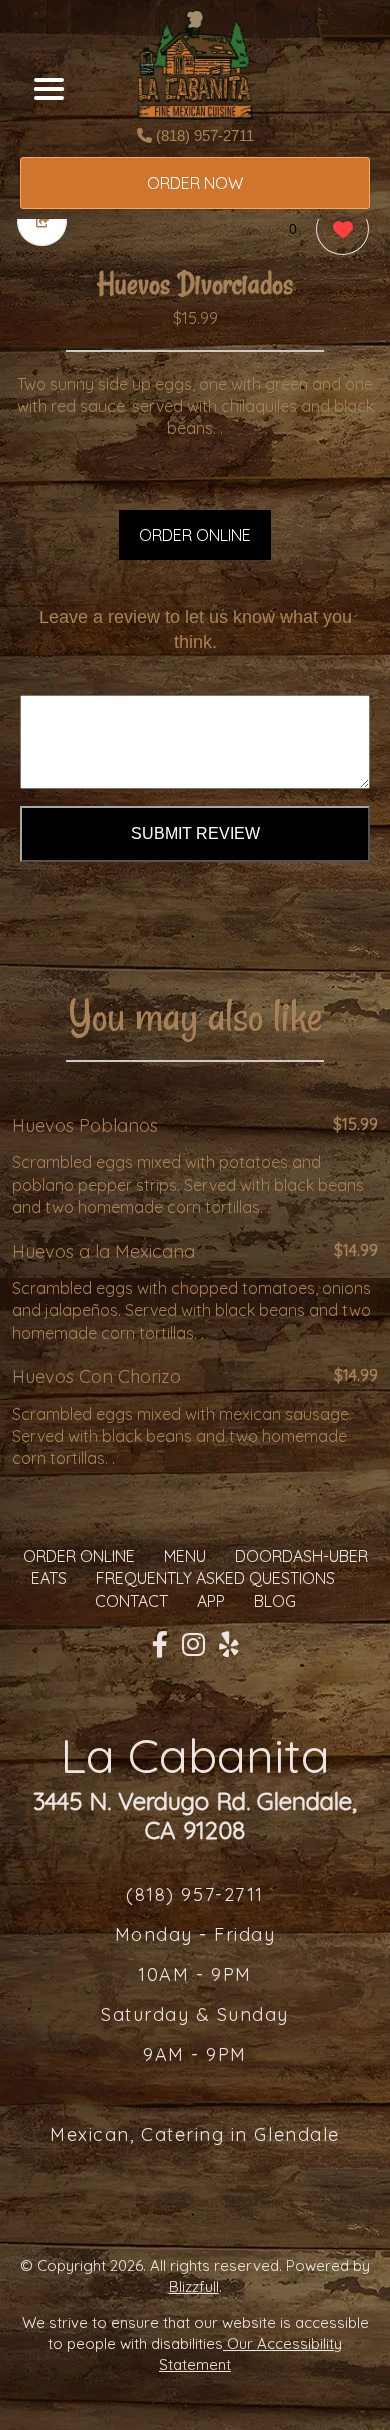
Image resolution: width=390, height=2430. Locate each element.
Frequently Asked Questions (215, 1578)
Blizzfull (194, 2286)
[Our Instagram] (193, 1645)
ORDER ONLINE (195, 535)
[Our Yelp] (229, 1645)
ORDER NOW (195, 183)
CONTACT (131, 1601)
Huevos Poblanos (85, 1125)
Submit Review (195, 833)
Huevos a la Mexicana (103, 1251)
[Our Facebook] (160, 1645)
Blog (275, 1601)
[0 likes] (337, 229)
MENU (185, 1556)
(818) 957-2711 (203, 135)
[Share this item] (42, 221)
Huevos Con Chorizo (96, 1376)
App (211, 1601)
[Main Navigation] (49, 89)
